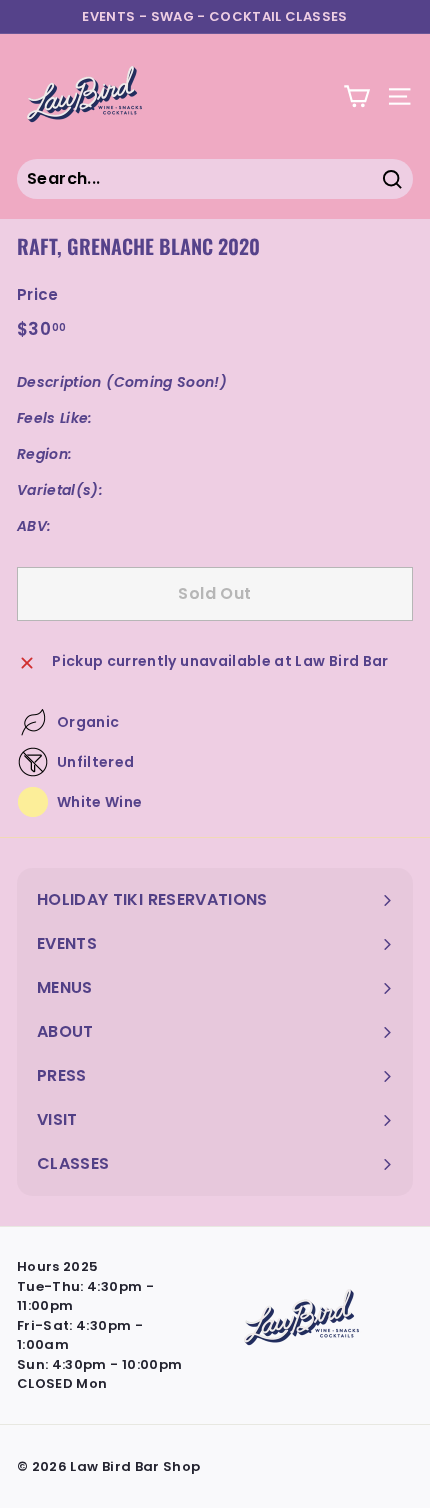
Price (38, 294)
